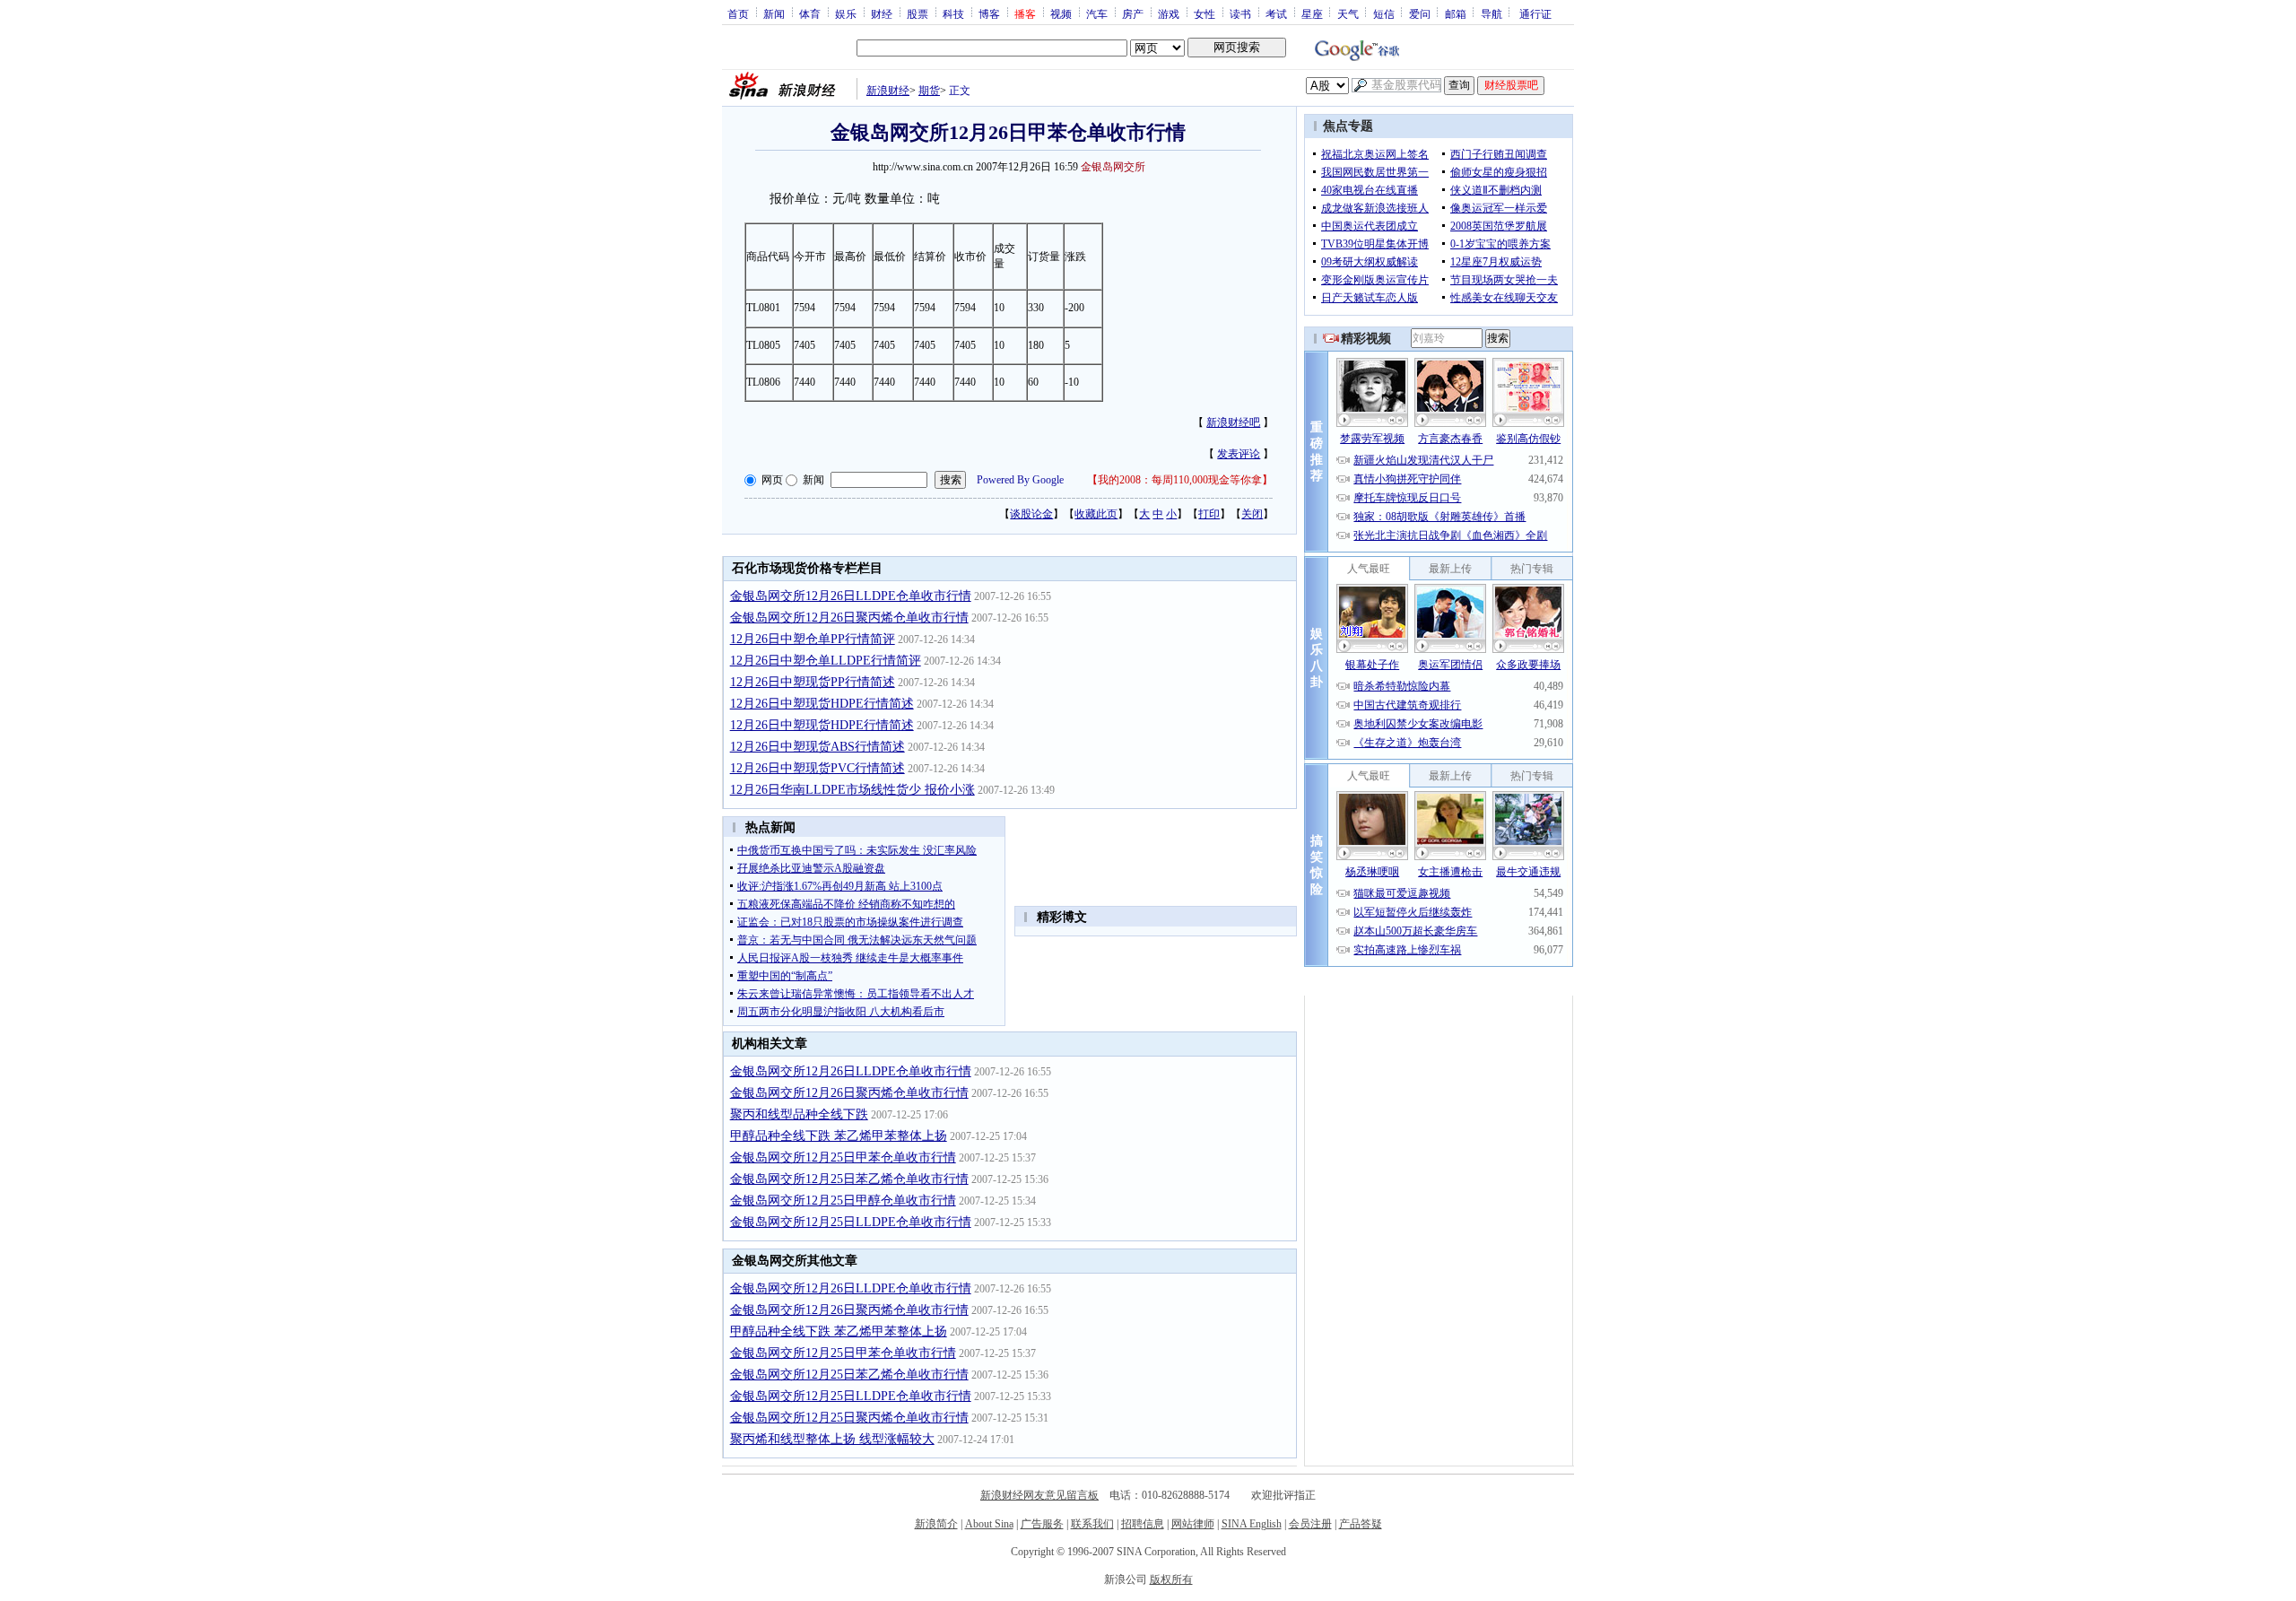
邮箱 (1456, 13)
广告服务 (1042, 1524)
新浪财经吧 (1233, 422)
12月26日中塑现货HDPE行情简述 (822, 704)
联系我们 (1092, 1524)
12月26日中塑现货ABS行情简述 (818, 747)
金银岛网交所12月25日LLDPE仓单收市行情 (851, 1222)
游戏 (1169, 13)
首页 (738, 13)
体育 (810, 13)
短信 (1384, 13)
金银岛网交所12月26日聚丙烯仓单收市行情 (849, 618)
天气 (1348, 13)
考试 (1276, 13)
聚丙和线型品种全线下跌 (799, 1114)
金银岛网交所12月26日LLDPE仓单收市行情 (851, 596)
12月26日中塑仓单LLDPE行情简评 (826, 661)
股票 (918, 13)
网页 (772, 480)
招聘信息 (1143, 1524)
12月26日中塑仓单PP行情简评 (813, 639)
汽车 (1097, 13)
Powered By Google (1020, 480)
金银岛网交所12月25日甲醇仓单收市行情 (843, 1201)
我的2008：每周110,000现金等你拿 (1180, 480)
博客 (989, 13)
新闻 (774, 13)
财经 (882, 13)
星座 (1312, 13)
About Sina (989, 1524)
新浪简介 (936, 1524)
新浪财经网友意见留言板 (1039, 1495)
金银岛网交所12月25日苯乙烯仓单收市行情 (849, 1179)
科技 (953, 13)
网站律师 (1193, 1524)
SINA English (1252, 1524)
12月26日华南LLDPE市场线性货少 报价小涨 (852, 790)
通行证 (1535, 13)
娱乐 (846, 13)
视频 (1061, 13)
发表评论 (1239, 454)
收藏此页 (1096, 514)
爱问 (1420, 13)
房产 (1133, 13)
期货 (929, 91)
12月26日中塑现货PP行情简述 (813, 682)
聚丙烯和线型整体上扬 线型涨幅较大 (832, 1439)
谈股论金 (1031, 514)
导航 (1492, 13)
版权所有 (1171, 1579)
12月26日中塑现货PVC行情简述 (818, 768)
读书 (1240, 13)
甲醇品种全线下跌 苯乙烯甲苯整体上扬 (839, 1136)
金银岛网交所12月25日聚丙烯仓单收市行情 (849, 1418)
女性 (1205, 13)
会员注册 (1310, 1524)
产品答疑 (1361, 1524)
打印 (1209, 514)
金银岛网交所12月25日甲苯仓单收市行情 (843, 1157)
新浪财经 (888, 91)
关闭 (1252, 514)
